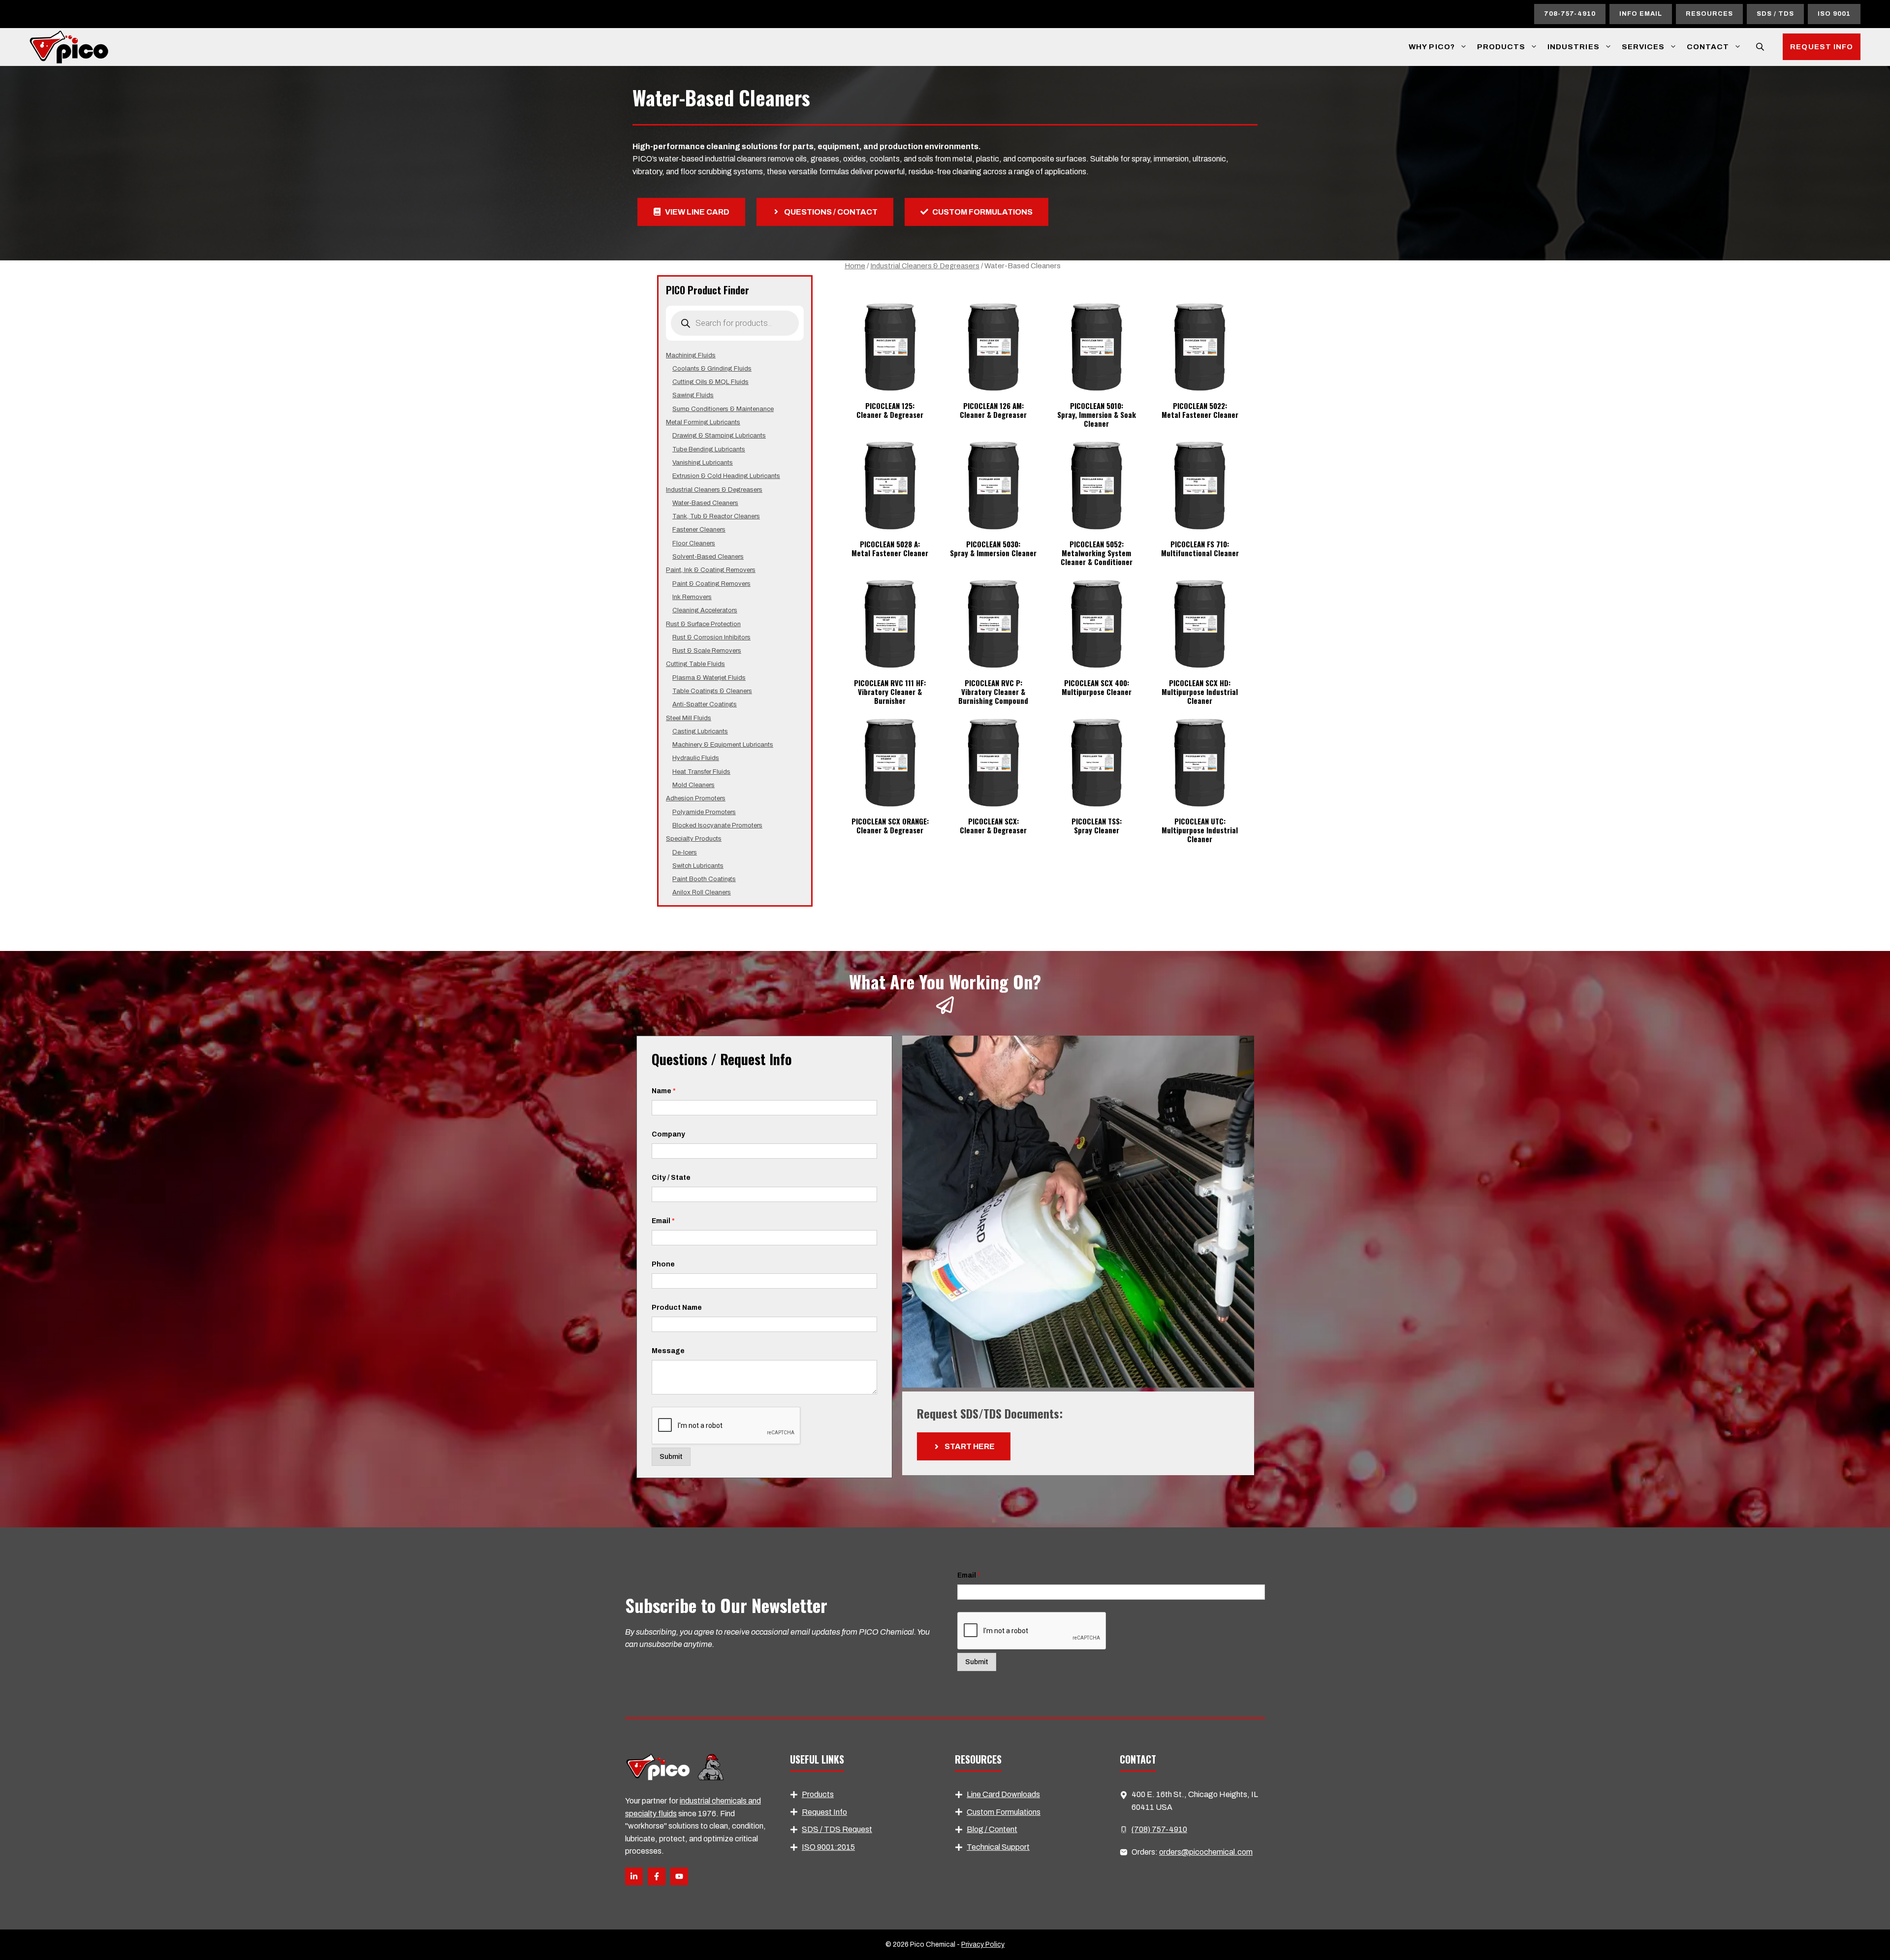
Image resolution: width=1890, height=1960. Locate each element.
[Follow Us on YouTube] (679, 1876)
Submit (671, 1457)
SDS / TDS (1775, 14)
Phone (663, 1264)
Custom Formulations (1004, 1812)
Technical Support (998, 1847)
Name (664, 1091)
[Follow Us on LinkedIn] (634, 1876)
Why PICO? (1432, 47)
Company (668, 1134)
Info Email (1641, 14)
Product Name (677, 1308)
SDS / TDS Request (837, 1829)
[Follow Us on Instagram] (657, 1876)
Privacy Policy (983, 1944)
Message (668, 1351)
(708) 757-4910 (1159, 1829)
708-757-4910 (1570, 14)
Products (1501, 47)
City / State (671, 1178)
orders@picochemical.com (1206, 1852)
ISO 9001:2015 (828, 1847)
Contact (1708, 47)
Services (1643, 47)
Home (855, 266)
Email (663, 1221)
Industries (1574, 47)
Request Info (1822, 47)
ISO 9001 (1834, 14)
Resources (1709, 14)
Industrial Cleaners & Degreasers (925, 266)
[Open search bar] (1761, 47)
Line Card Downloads (1003, 1794)
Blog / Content (992, 1829)
